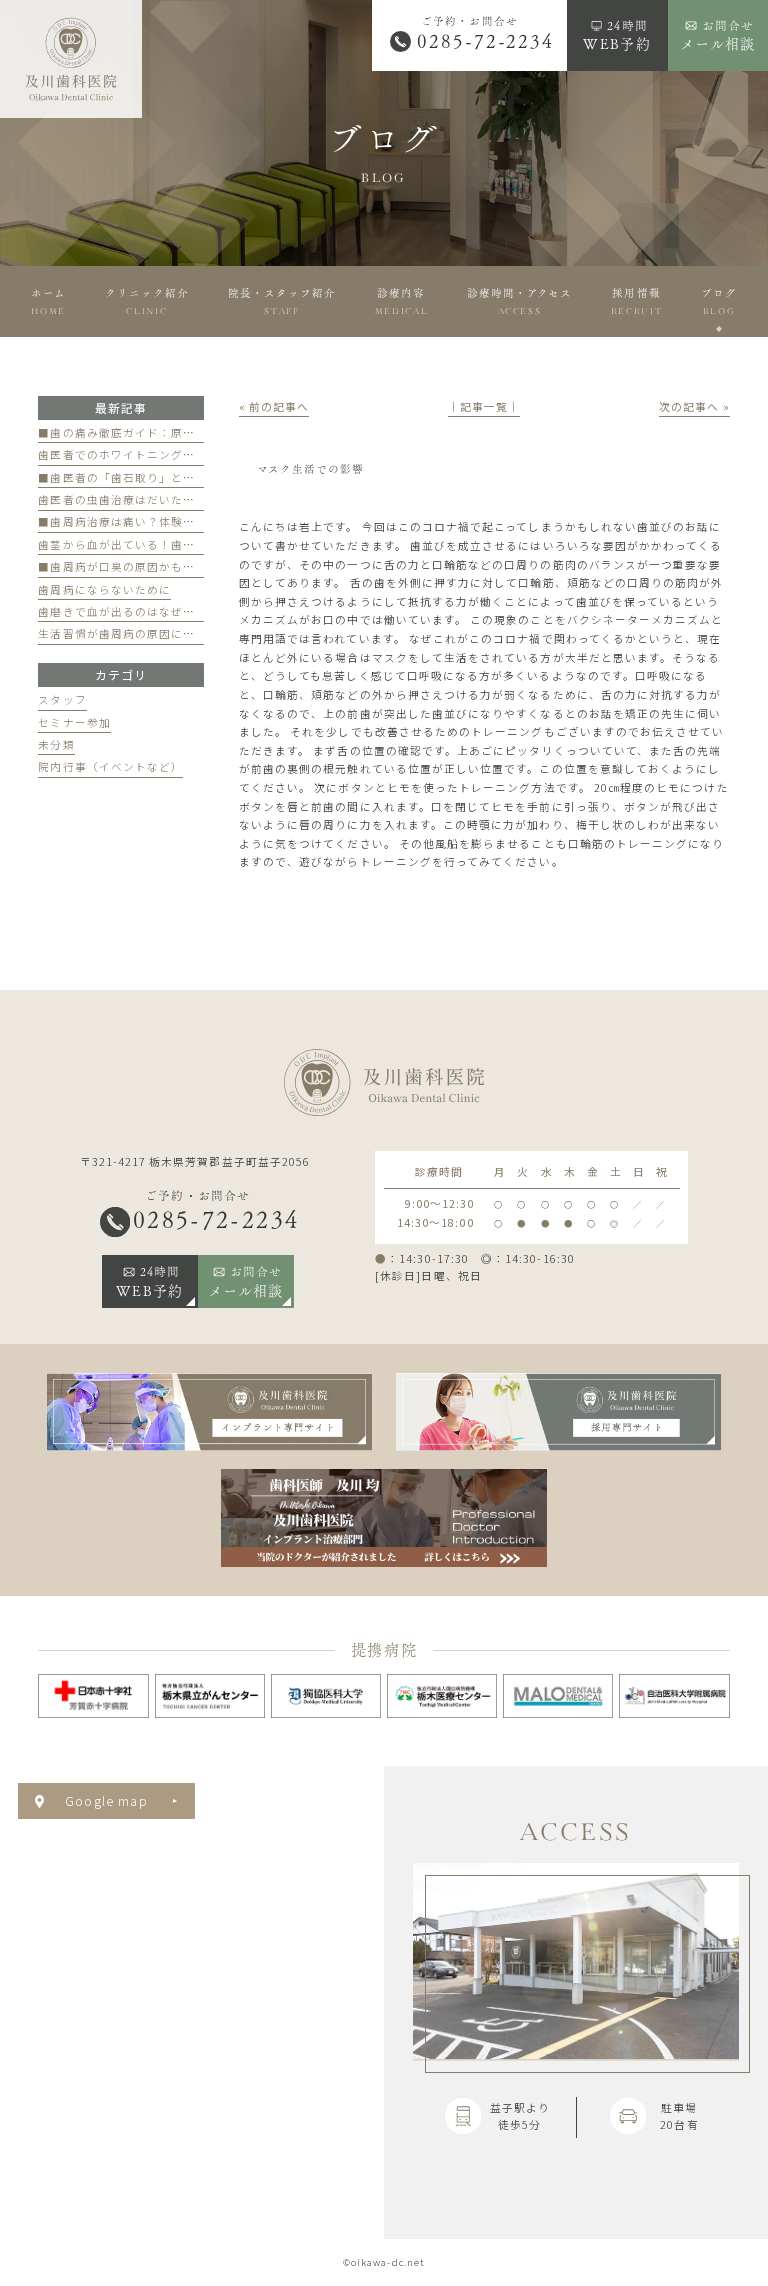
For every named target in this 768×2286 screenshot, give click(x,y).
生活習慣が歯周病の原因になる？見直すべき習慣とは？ (188, 633)
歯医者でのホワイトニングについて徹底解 (152, 454)
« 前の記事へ (274, 406)
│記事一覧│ (484, 406)
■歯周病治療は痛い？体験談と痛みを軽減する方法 (176, 521)
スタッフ (62, 699)
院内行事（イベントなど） (110, 766)
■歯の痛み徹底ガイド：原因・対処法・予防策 (164, 432)
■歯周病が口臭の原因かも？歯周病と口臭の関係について (195, 566)
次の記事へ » (694, 406)
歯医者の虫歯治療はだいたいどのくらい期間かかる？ (183, 499)
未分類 (56, 744)
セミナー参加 (74, 722)
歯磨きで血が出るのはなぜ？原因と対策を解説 (164, 611)
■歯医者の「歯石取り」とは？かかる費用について (176, 477)
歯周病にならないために (104, 589)
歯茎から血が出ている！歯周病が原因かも (152, 544)
